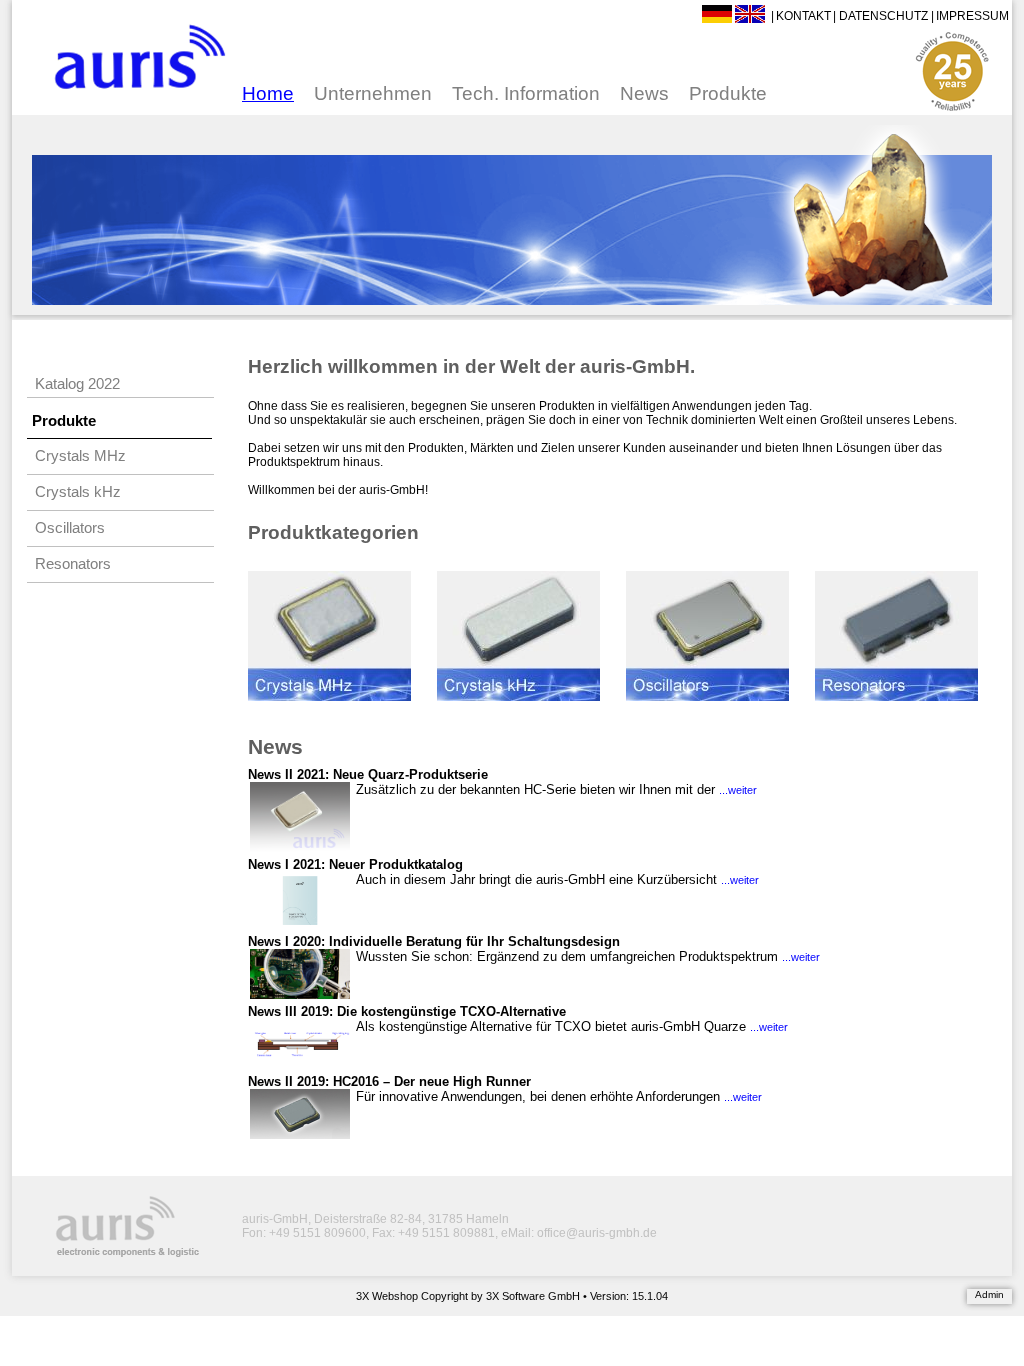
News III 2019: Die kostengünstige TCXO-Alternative (407, 1011)
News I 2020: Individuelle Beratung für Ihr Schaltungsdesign (434, 941)
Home (268, 93)
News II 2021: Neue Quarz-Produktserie (368, 774)
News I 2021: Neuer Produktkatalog (355, 864)
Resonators (73, 564)
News (644, 93)
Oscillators (70, 528)
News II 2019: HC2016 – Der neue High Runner (389, 1081)
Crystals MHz (80, 456)
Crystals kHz (78, 492)
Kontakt (803, 16)
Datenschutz (883, 16)
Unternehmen (373, 93)
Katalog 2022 (77, 384)
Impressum (972, 16)
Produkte (728, 93)
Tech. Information (526, 93)
